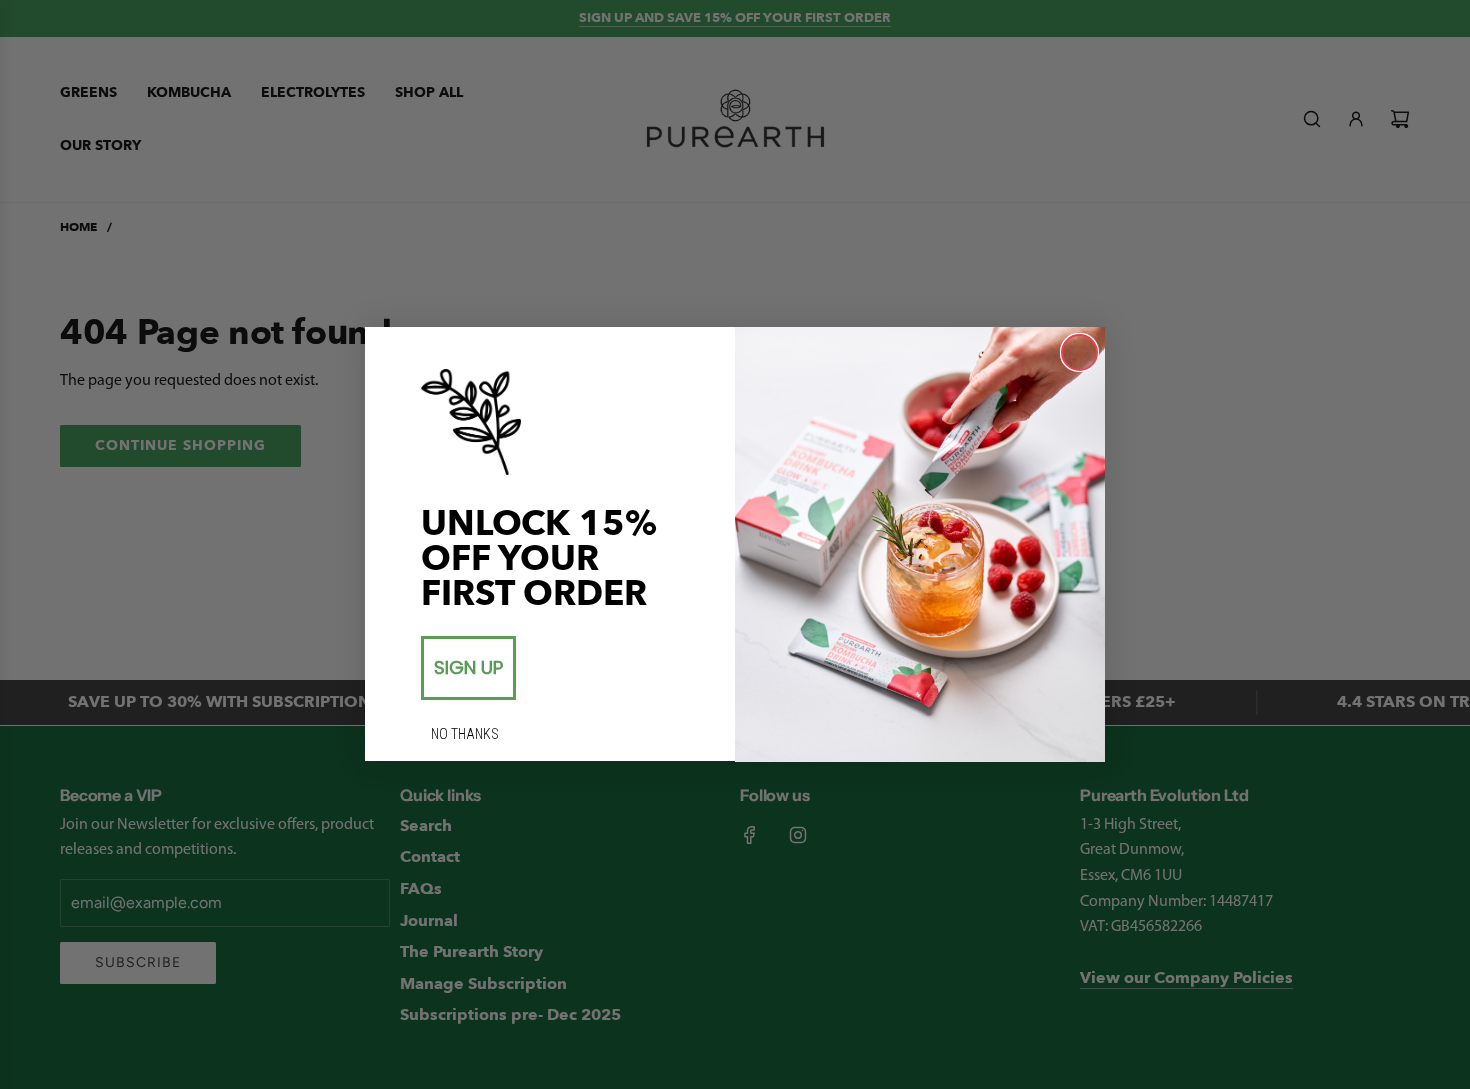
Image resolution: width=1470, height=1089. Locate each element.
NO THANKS (465, 734)
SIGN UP (468, 667)
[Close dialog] (1079, 352)
